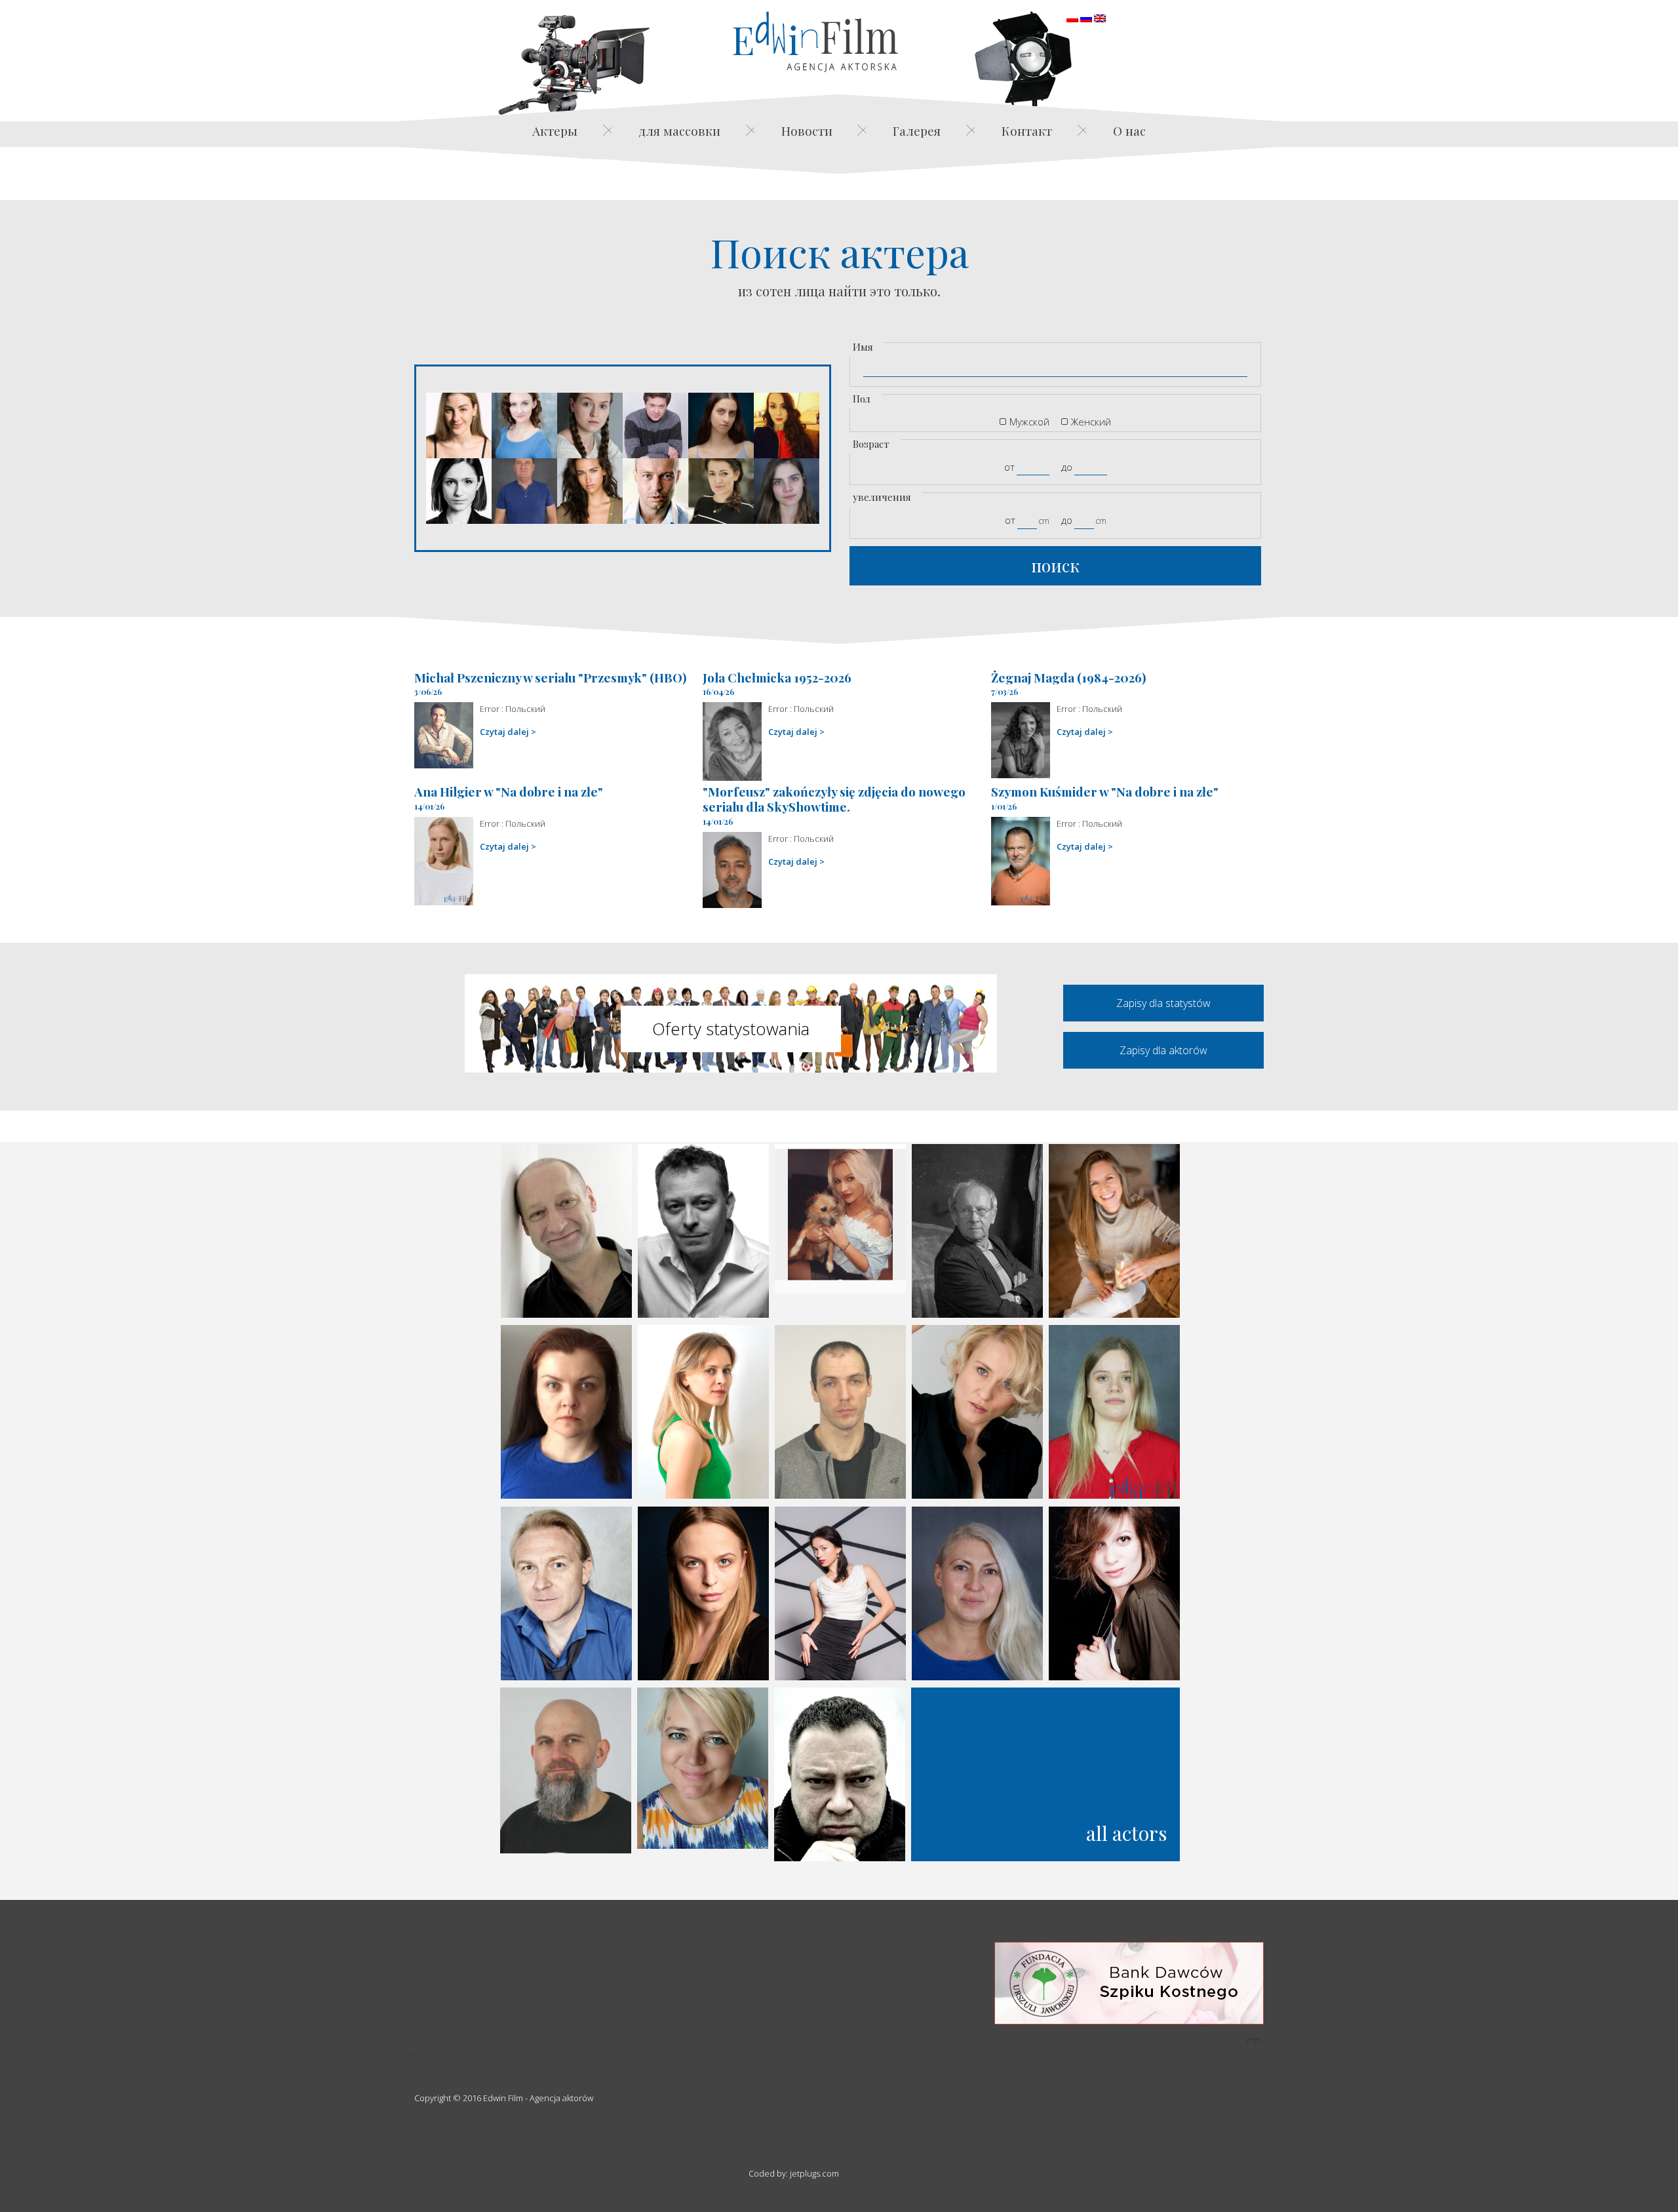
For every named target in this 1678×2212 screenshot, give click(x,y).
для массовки (679, 130)
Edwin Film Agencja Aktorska (815, 42)
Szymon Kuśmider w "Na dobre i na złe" (1105, 791)
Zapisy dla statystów (1163, 1003)
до (1067, 467)
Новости (807, 130)
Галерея (917, 130)
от (1009, 467)
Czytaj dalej (504, 732)
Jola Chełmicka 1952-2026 (777, 677)
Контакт (1027, 130)
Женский (1091, 422)
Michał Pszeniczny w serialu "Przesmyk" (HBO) (551, 677)
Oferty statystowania (731, 1029)
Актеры (555, 130)
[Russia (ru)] (1086, 17)
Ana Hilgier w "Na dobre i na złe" (509, 791)
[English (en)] (1100, 17)
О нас (1129, 130)
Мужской (1029, 422)
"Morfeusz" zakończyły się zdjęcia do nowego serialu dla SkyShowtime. (834, 799)
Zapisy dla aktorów (1163, 1050)
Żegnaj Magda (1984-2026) (1069, 677)
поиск (1055, 565)
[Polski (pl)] (1072, 17)
